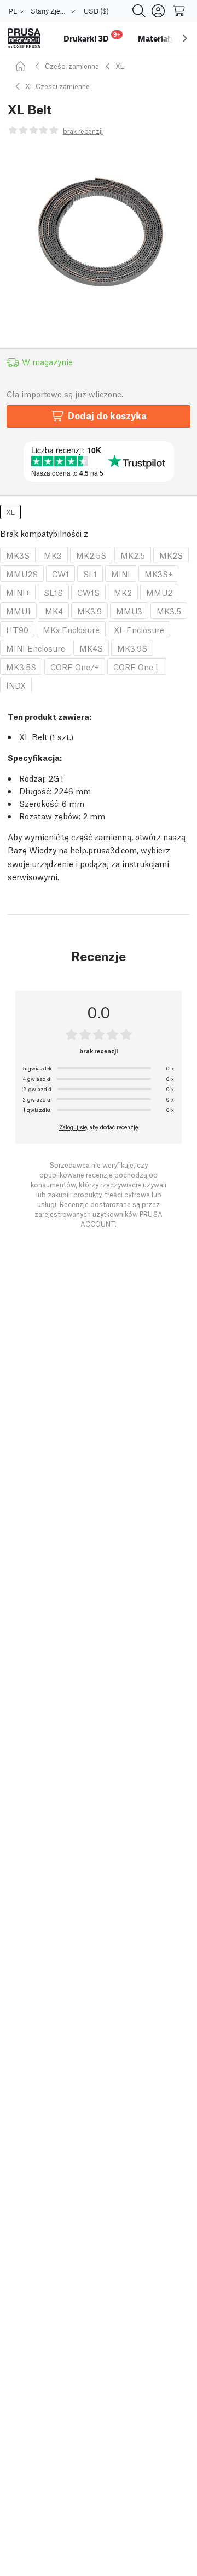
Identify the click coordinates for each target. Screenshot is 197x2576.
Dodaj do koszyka (107, 415)
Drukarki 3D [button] (92, 37)
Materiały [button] (156, 38)
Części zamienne (72, 66)
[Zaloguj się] (158, 11)
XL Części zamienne (57, 86)
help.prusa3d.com (103, 850)
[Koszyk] (179, 11)
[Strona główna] (22, 66)
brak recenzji (83, 131)
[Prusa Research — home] (24, 39)
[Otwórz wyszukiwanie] (139, 11)
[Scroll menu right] (185, 38)
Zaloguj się (73, 1127)
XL (120, 66)
